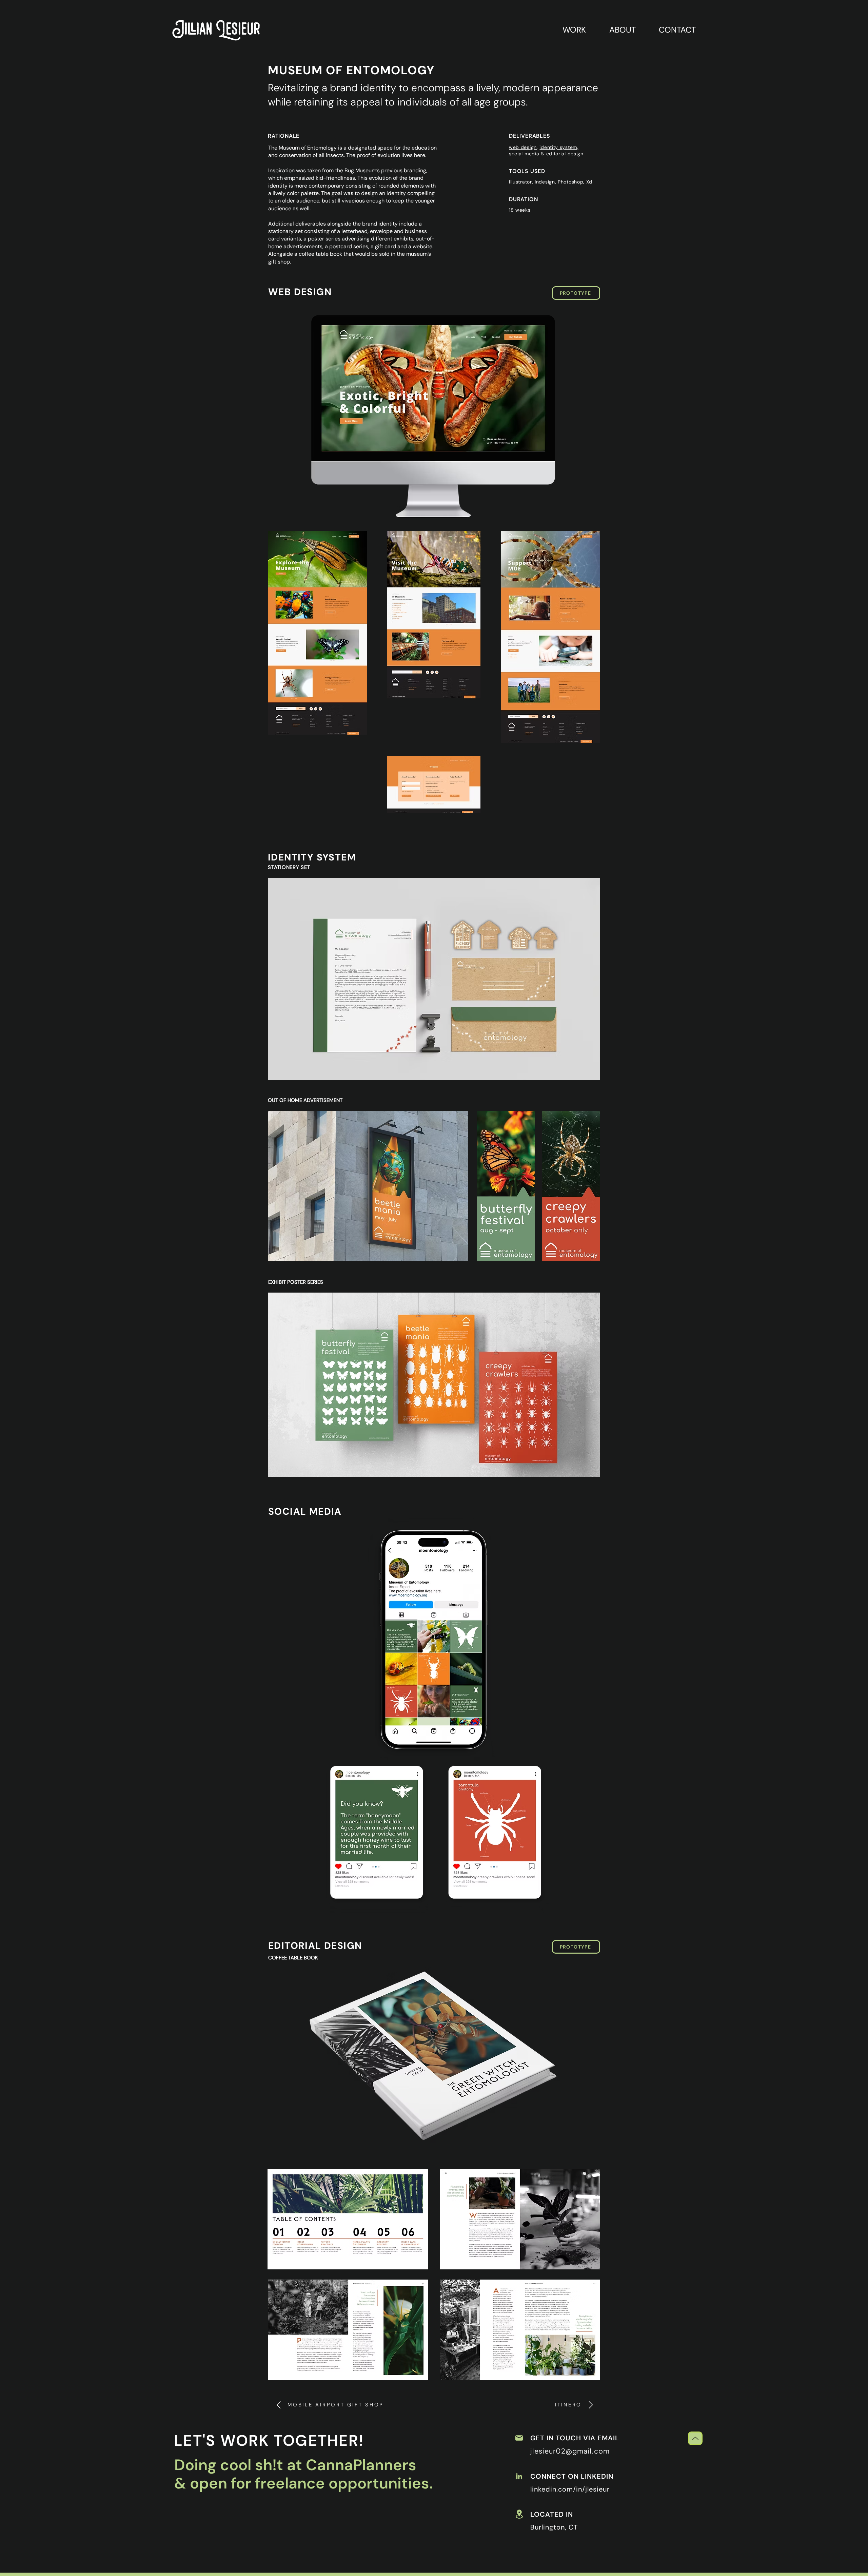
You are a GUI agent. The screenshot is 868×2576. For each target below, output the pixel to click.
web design (523, 147)
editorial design (565, 154)
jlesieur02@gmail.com (570, 2451)
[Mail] (519, 2438)
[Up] (695, 2438)
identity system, (559, 147)
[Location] (519, 2514)
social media (524, 154)
